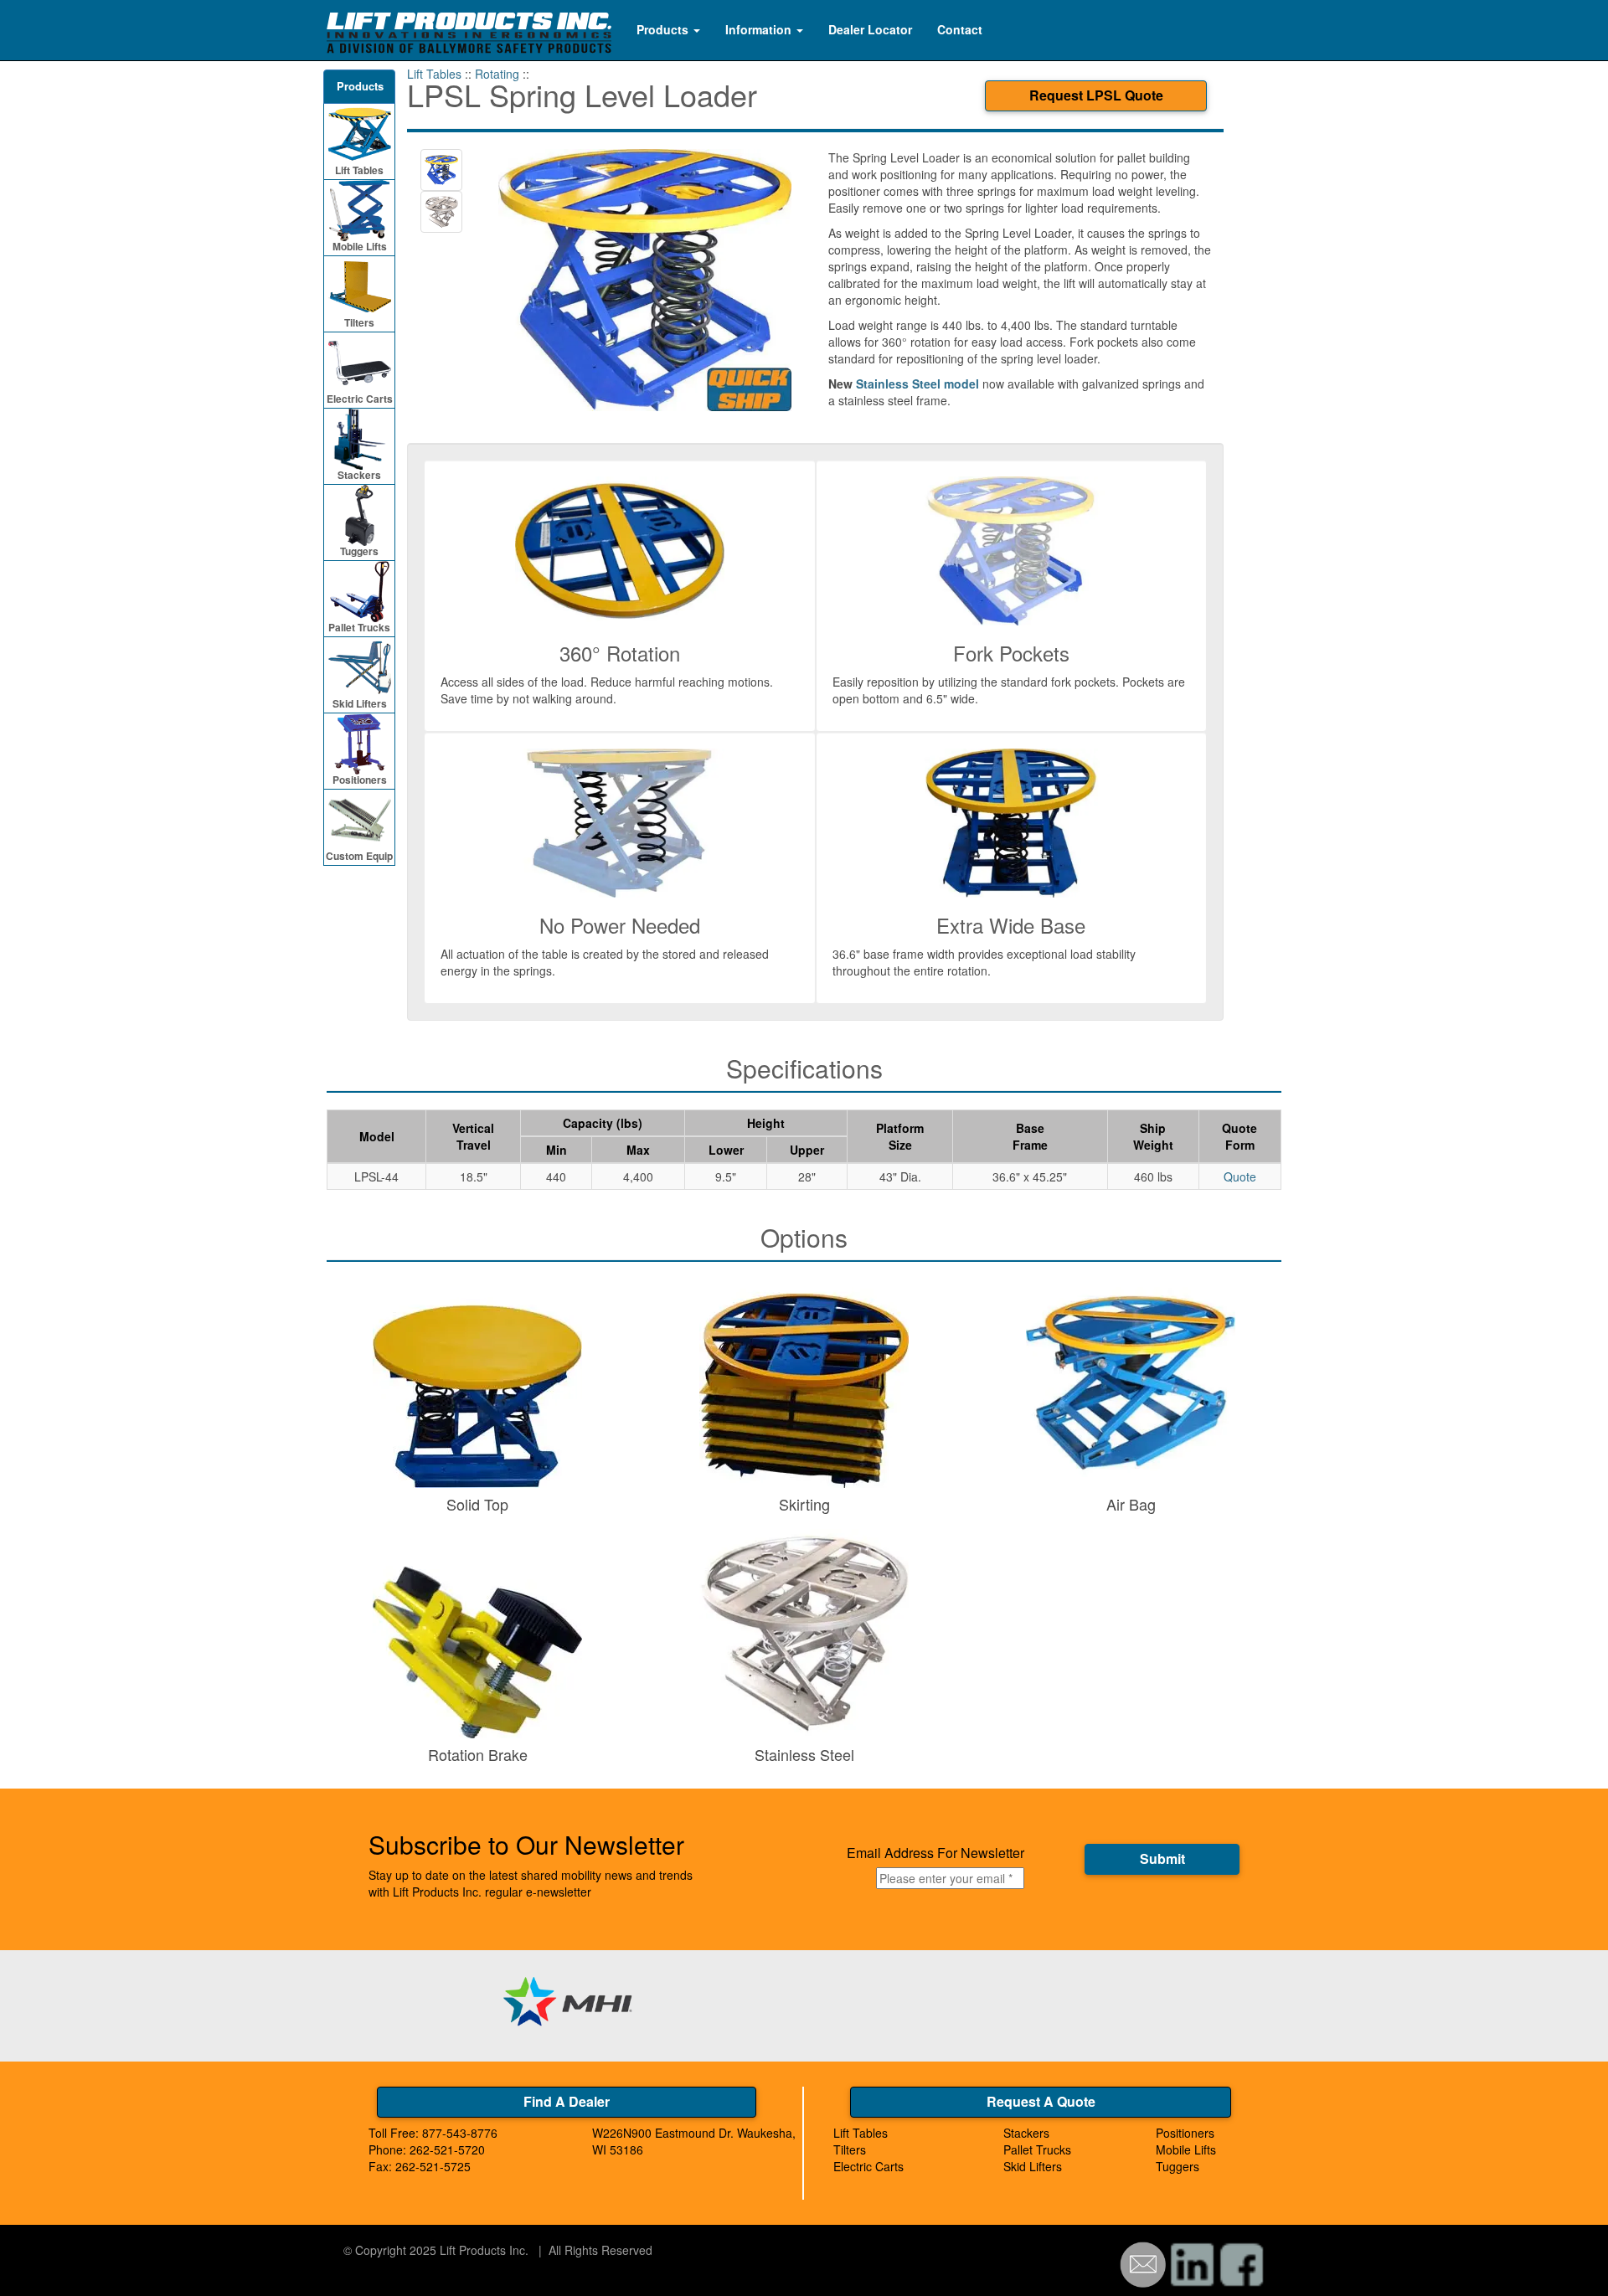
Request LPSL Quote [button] (1096, 95)
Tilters (359, 322)
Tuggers (359, 551)
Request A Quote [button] (1041, 2101)
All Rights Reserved (600, 2250)
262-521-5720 (447, 2149)
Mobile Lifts (360, 246)
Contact (960, 29)
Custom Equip (359, 856)
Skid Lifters (360, 703)
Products (664, 29)
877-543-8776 (460, 2133)
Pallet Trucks (359, 627)
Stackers (359, 475)
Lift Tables (359, 170)
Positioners (360, 780)
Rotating (497, 74)
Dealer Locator (870, 29)
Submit (1162, 1858)
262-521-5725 (433, 2166)
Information (760, 29)
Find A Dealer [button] (567, 2101)
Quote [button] (1240, 1176)
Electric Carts (360, 399)
